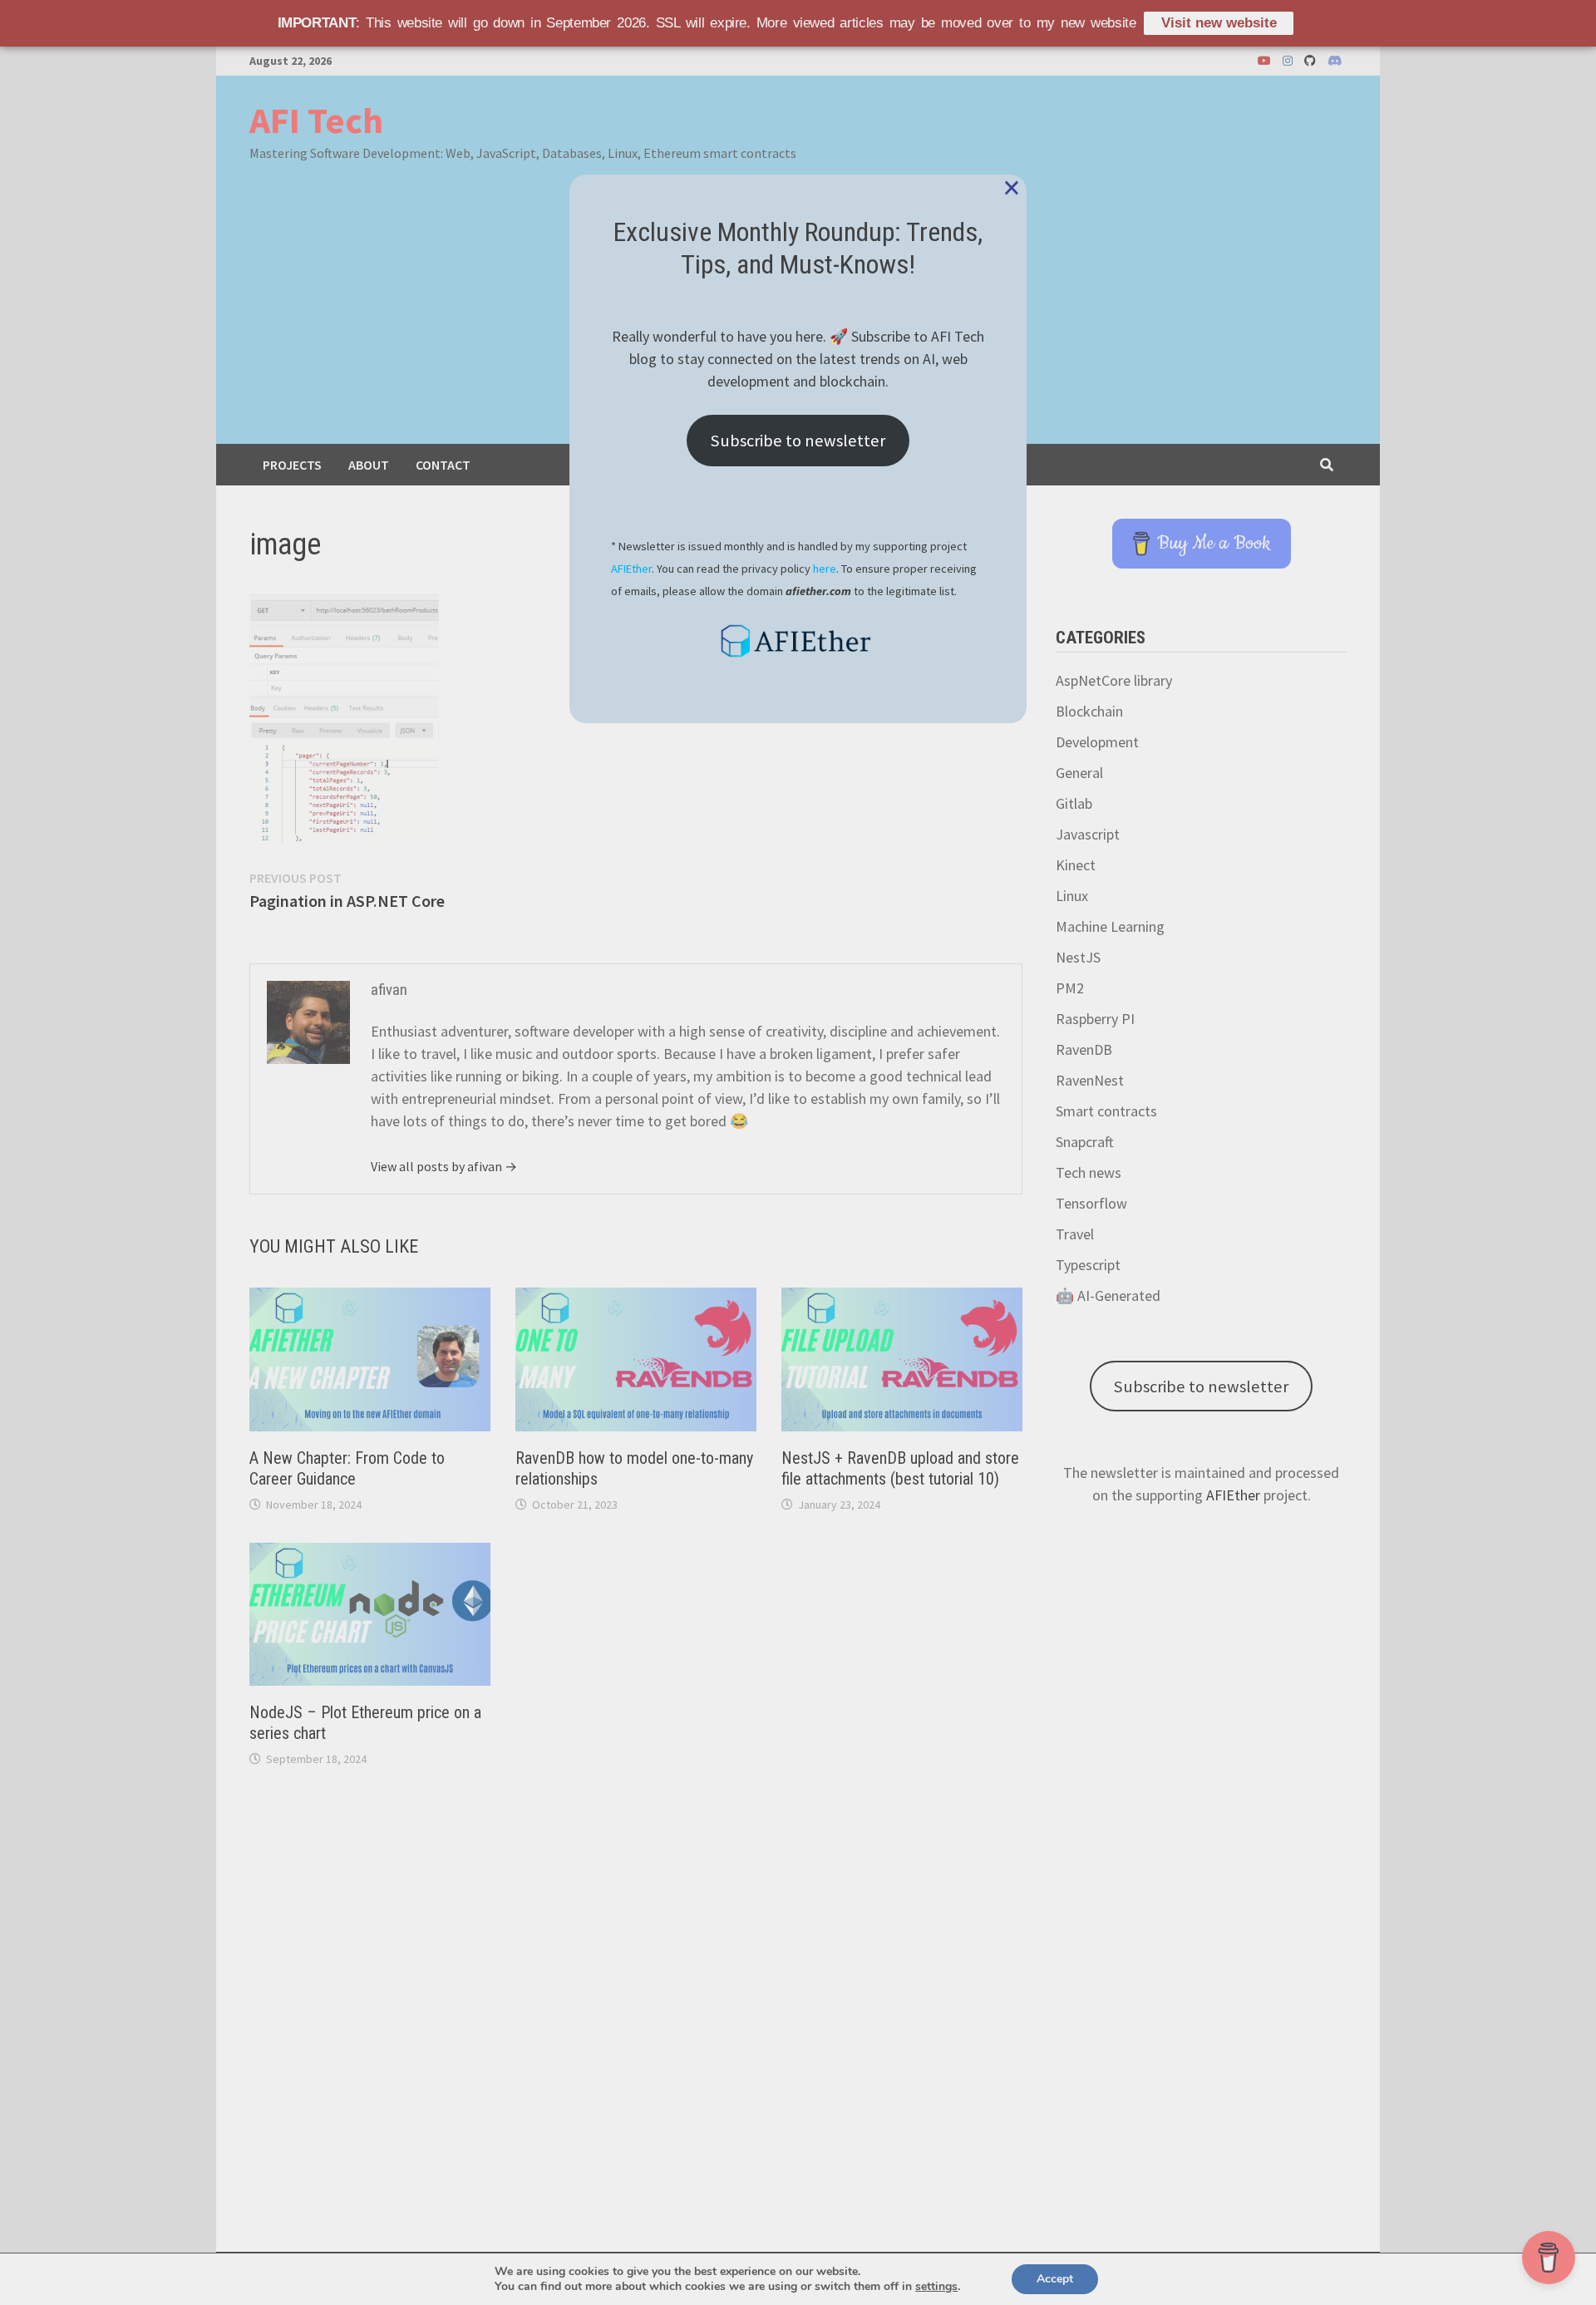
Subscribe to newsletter (798, 441)
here (825, 569)
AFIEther (631, 569)
